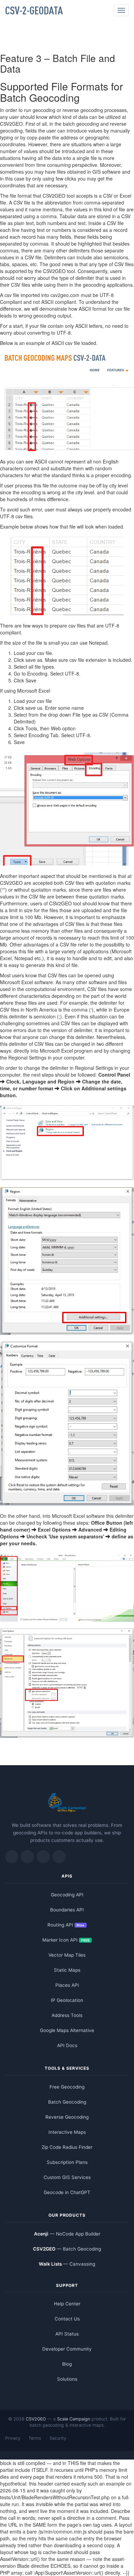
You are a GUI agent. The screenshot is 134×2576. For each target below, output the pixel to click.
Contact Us (67, 2319)
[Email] (59, 1857)
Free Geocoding (67, 2087)
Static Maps (67, 1970)
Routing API (66, 1925)
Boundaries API (67, 1910)
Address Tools (67, 2015)
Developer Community (67, 2349)
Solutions (67, 2379)
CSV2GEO (36, 2419)
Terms (35, 2438)
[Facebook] (27, 1857)
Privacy (13, 2438)
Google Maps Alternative (67, 2030)
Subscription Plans (67, 2162)
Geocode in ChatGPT (67, 2192)
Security (58, 2438)
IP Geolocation (67, 2000)
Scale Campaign (74, 2419)
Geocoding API (67, 1895)
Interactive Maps (67, 2132)
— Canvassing (67, 2264)
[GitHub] (43, 1857)
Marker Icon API (66, 1940)
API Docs (67, 2045)
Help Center (67, 2304)
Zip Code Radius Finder (67, 2147)
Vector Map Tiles (67, 1955)
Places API (67, 1985)
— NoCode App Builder (67, 2234)
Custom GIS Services (67, 2177)
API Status (67, 2334)
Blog (67, 2364)
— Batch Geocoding (67, 2249)
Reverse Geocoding (67, 2117)
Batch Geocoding (67, 2102)
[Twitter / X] (12, 1857)
